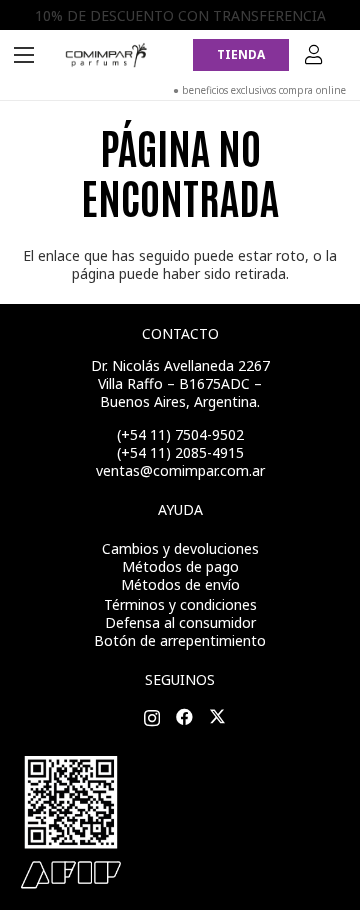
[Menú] (24, 55)
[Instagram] (152, 718)
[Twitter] (217, 717)
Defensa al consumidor (180, 622)
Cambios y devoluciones (180, 548)
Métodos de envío (180, 584)
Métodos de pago (180, 566)
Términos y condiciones (180, 604)
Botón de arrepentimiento (180, 640)
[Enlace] (107, 55)
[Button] (314, 55)
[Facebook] (184, 717)
